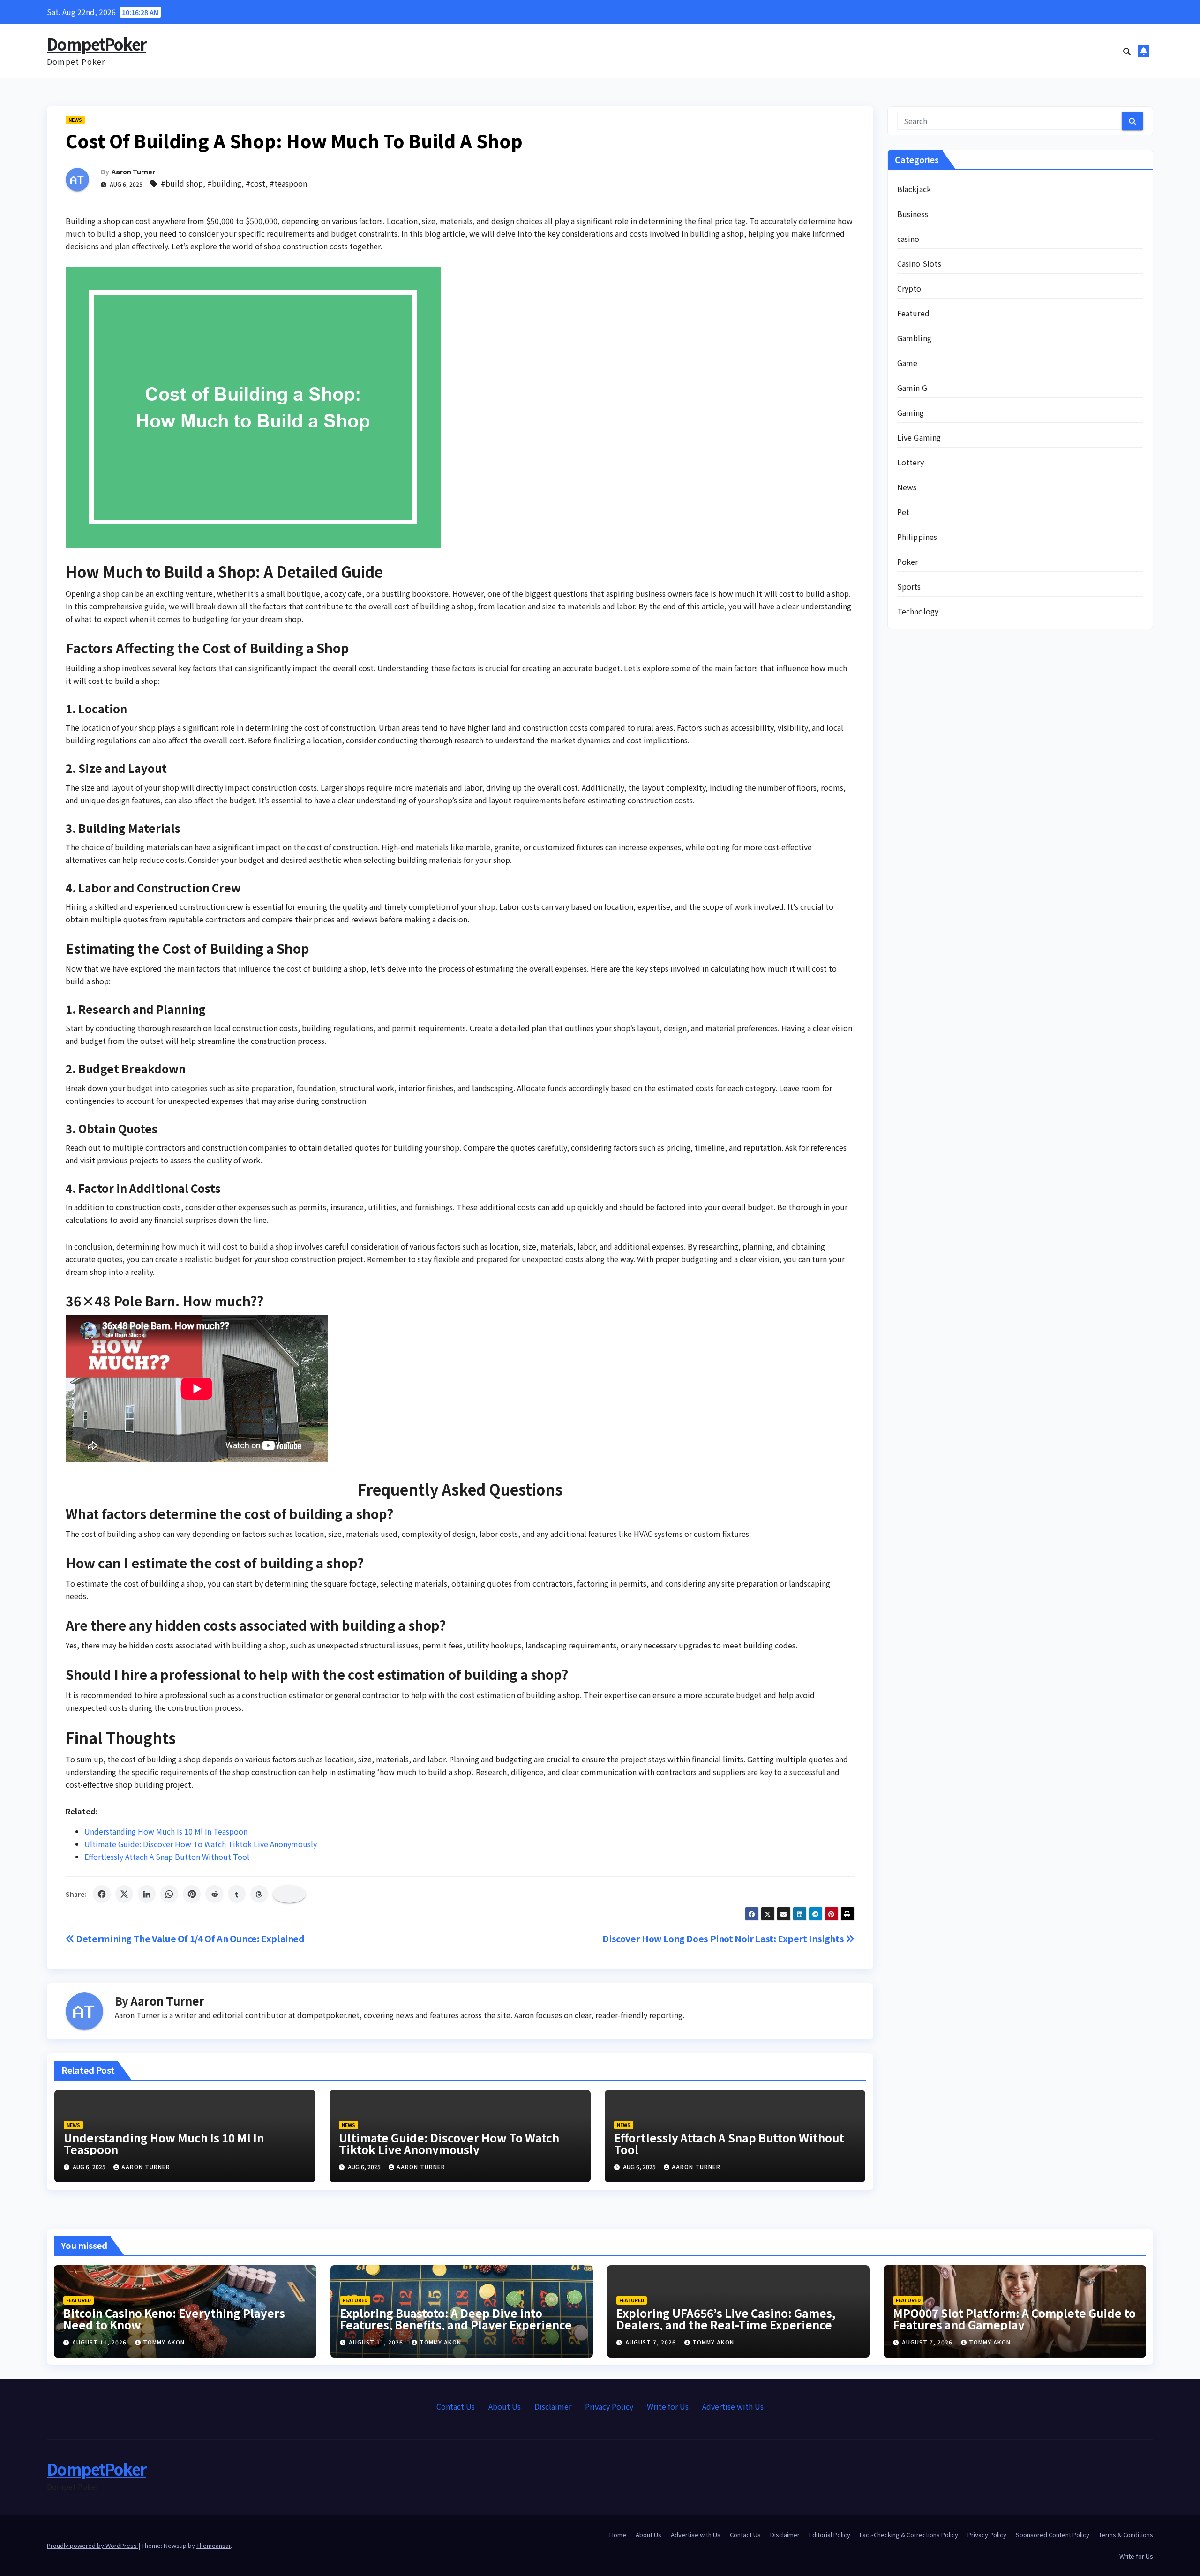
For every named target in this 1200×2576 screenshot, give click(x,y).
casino (908, 239)
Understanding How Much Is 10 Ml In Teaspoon (166, 1831)
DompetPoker (96, 44)
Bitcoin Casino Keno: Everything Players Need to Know (174, 2319)
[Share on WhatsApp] (169, 1894)
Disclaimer (553, 2406)
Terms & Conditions (1126, 2535)
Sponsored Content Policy (1053, 2535)
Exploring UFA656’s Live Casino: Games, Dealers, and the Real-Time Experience (726, 2319)
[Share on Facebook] (102, 1894)
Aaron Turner (133, 172)
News (75, 120)
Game (907, 363)
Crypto (909, 288)
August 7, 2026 (652, 2342)
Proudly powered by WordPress (93, 2545)
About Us (505, 2406)
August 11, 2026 (100, 2342)
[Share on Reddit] (214, 1894)
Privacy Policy (609, 2406)
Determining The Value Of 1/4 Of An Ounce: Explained (190, 1939)
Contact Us (456, 2406)
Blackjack (914, 189)
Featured (914, 313)
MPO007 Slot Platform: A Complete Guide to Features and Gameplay (1014, 2319)
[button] (1127, 51)
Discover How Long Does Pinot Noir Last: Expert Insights (724, 1939)
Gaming (911, 412)
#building (224, 183)
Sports (909, 586)
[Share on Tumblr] (237, 1894)
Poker (908, 562)
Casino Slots (919, 263)
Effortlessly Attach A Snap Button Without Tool (167, 1857)
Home (618, 2535)
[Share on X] (124, 1894)
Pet (904, 512)
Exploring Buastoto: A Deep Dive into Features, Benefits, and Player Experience (456, 2319)
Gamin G (912, 388)
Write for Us (668, 2406)
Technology (918, 611)
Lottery (911, 462)
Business (913, 214)
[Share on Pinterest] (192, 1894)
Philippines (917, 537)
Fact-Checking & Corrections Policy (909, 2535)
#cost (255, 183)
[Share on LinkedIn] (147, 1894)
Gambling (915, 338)
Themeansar (214, 2545)
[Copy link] (289, 1894)
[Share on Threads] (259, 1894)
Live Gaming (919, 437)
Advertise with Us (733, 2406)
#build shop (182, 183)
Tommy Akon (164, 2342)
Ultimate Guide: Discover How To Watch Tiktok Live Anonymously (201, 1844)
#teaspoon (288, 183)
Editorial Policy (830, 2535)
